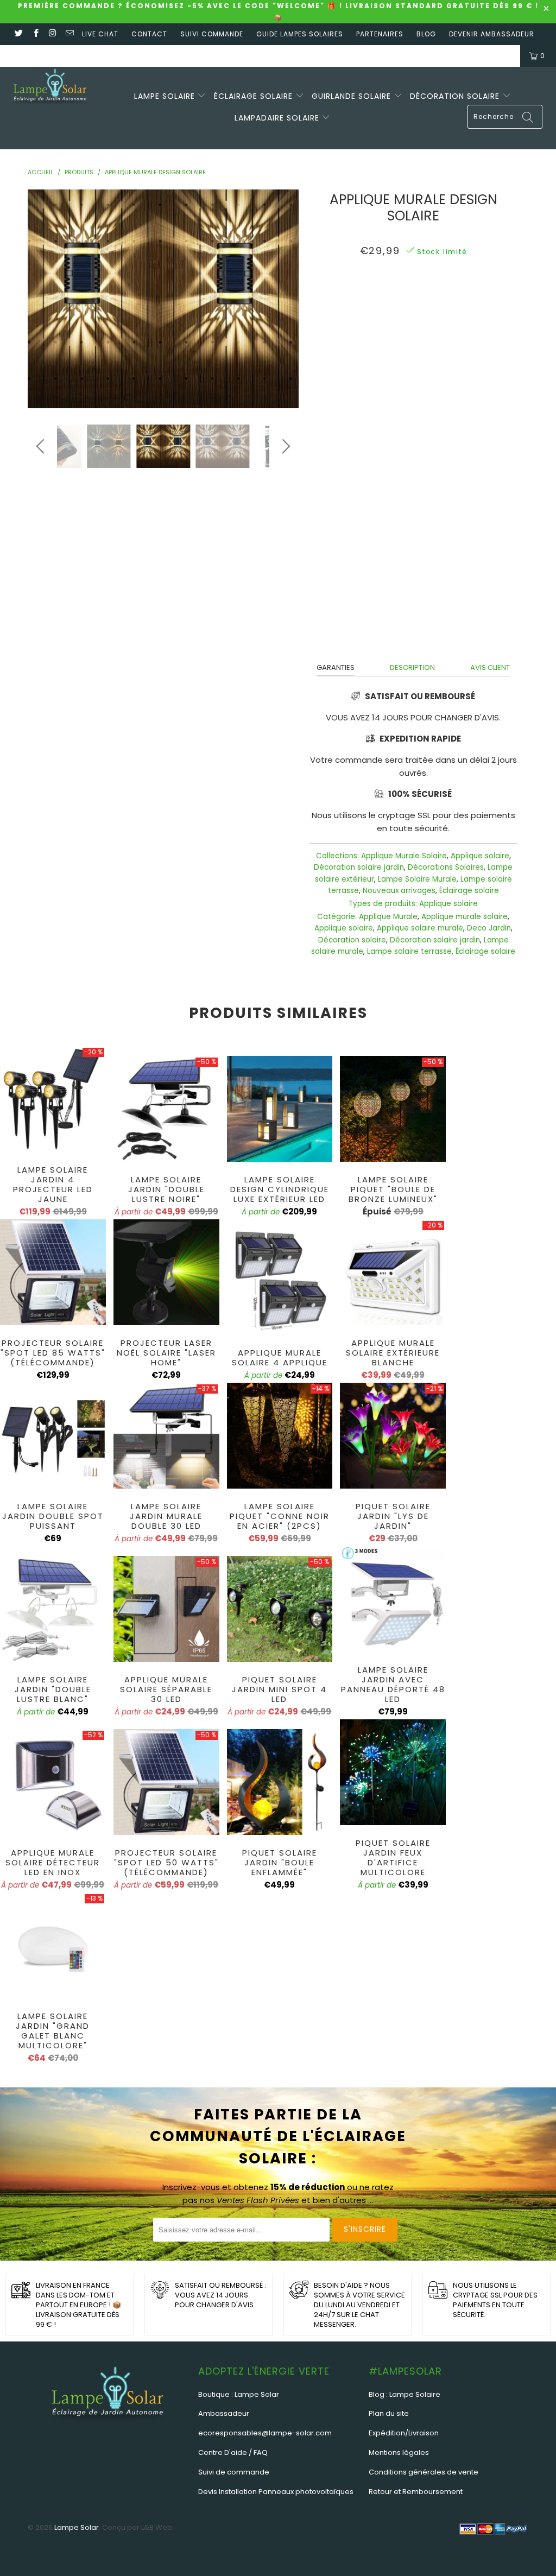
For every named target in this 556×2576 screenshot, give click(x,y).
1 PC (376, 355)
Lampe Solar (77, 2527)
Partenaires (380, 34)
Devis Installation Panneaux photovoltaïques (276, 2492)
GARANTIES (336, 667)
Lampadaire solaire (278, 118)
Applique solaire (480, 856)
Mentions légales (399, 2452)
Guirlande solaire (353, 96)
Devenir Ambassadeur (492, 34)
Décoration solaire (456, 96)
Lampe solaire (166, 96)
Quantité (413, 383)
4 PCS (443, 355)
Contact (149, 34)
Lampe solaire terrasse (409, 951)
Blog (426, 34)
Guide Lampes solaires (300, 34)
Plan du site (389, 2413)
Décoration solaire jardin (359, 867)
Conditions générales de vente (424, 2472)
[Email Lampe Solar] (69, 34)
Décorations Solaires (446, 867)
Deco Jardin (489, 928)
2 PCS (408, 355)
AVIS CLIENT (490, 667)
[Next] (284, 299)
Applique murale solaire (465, 917)
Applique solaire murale (420, 928)
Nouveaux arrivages (399, 891)
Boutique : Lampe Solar (239, 2394)
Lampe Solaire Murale (417, 879)
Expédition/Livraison (404, 2433)
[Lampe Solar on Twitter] (18, 34)
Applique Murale (388, 917)
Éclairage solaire (255, 96)
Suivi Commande (212, 34)
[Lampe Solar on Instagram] (52, 34)
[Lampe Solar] (50, 89)
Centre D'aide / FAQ (233, 2452)
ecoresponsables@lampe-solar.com (265, 2433)
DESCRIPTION (412, 667)
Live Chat (100, 34)
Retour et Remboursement (416, 2492)
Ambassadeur (224, 2413)
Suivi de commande (234, 2472)
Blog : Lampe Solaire (405, 2394)
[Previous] (42, 299)
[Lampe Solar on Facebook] (35, 34)
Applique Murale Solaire (404, 856)
